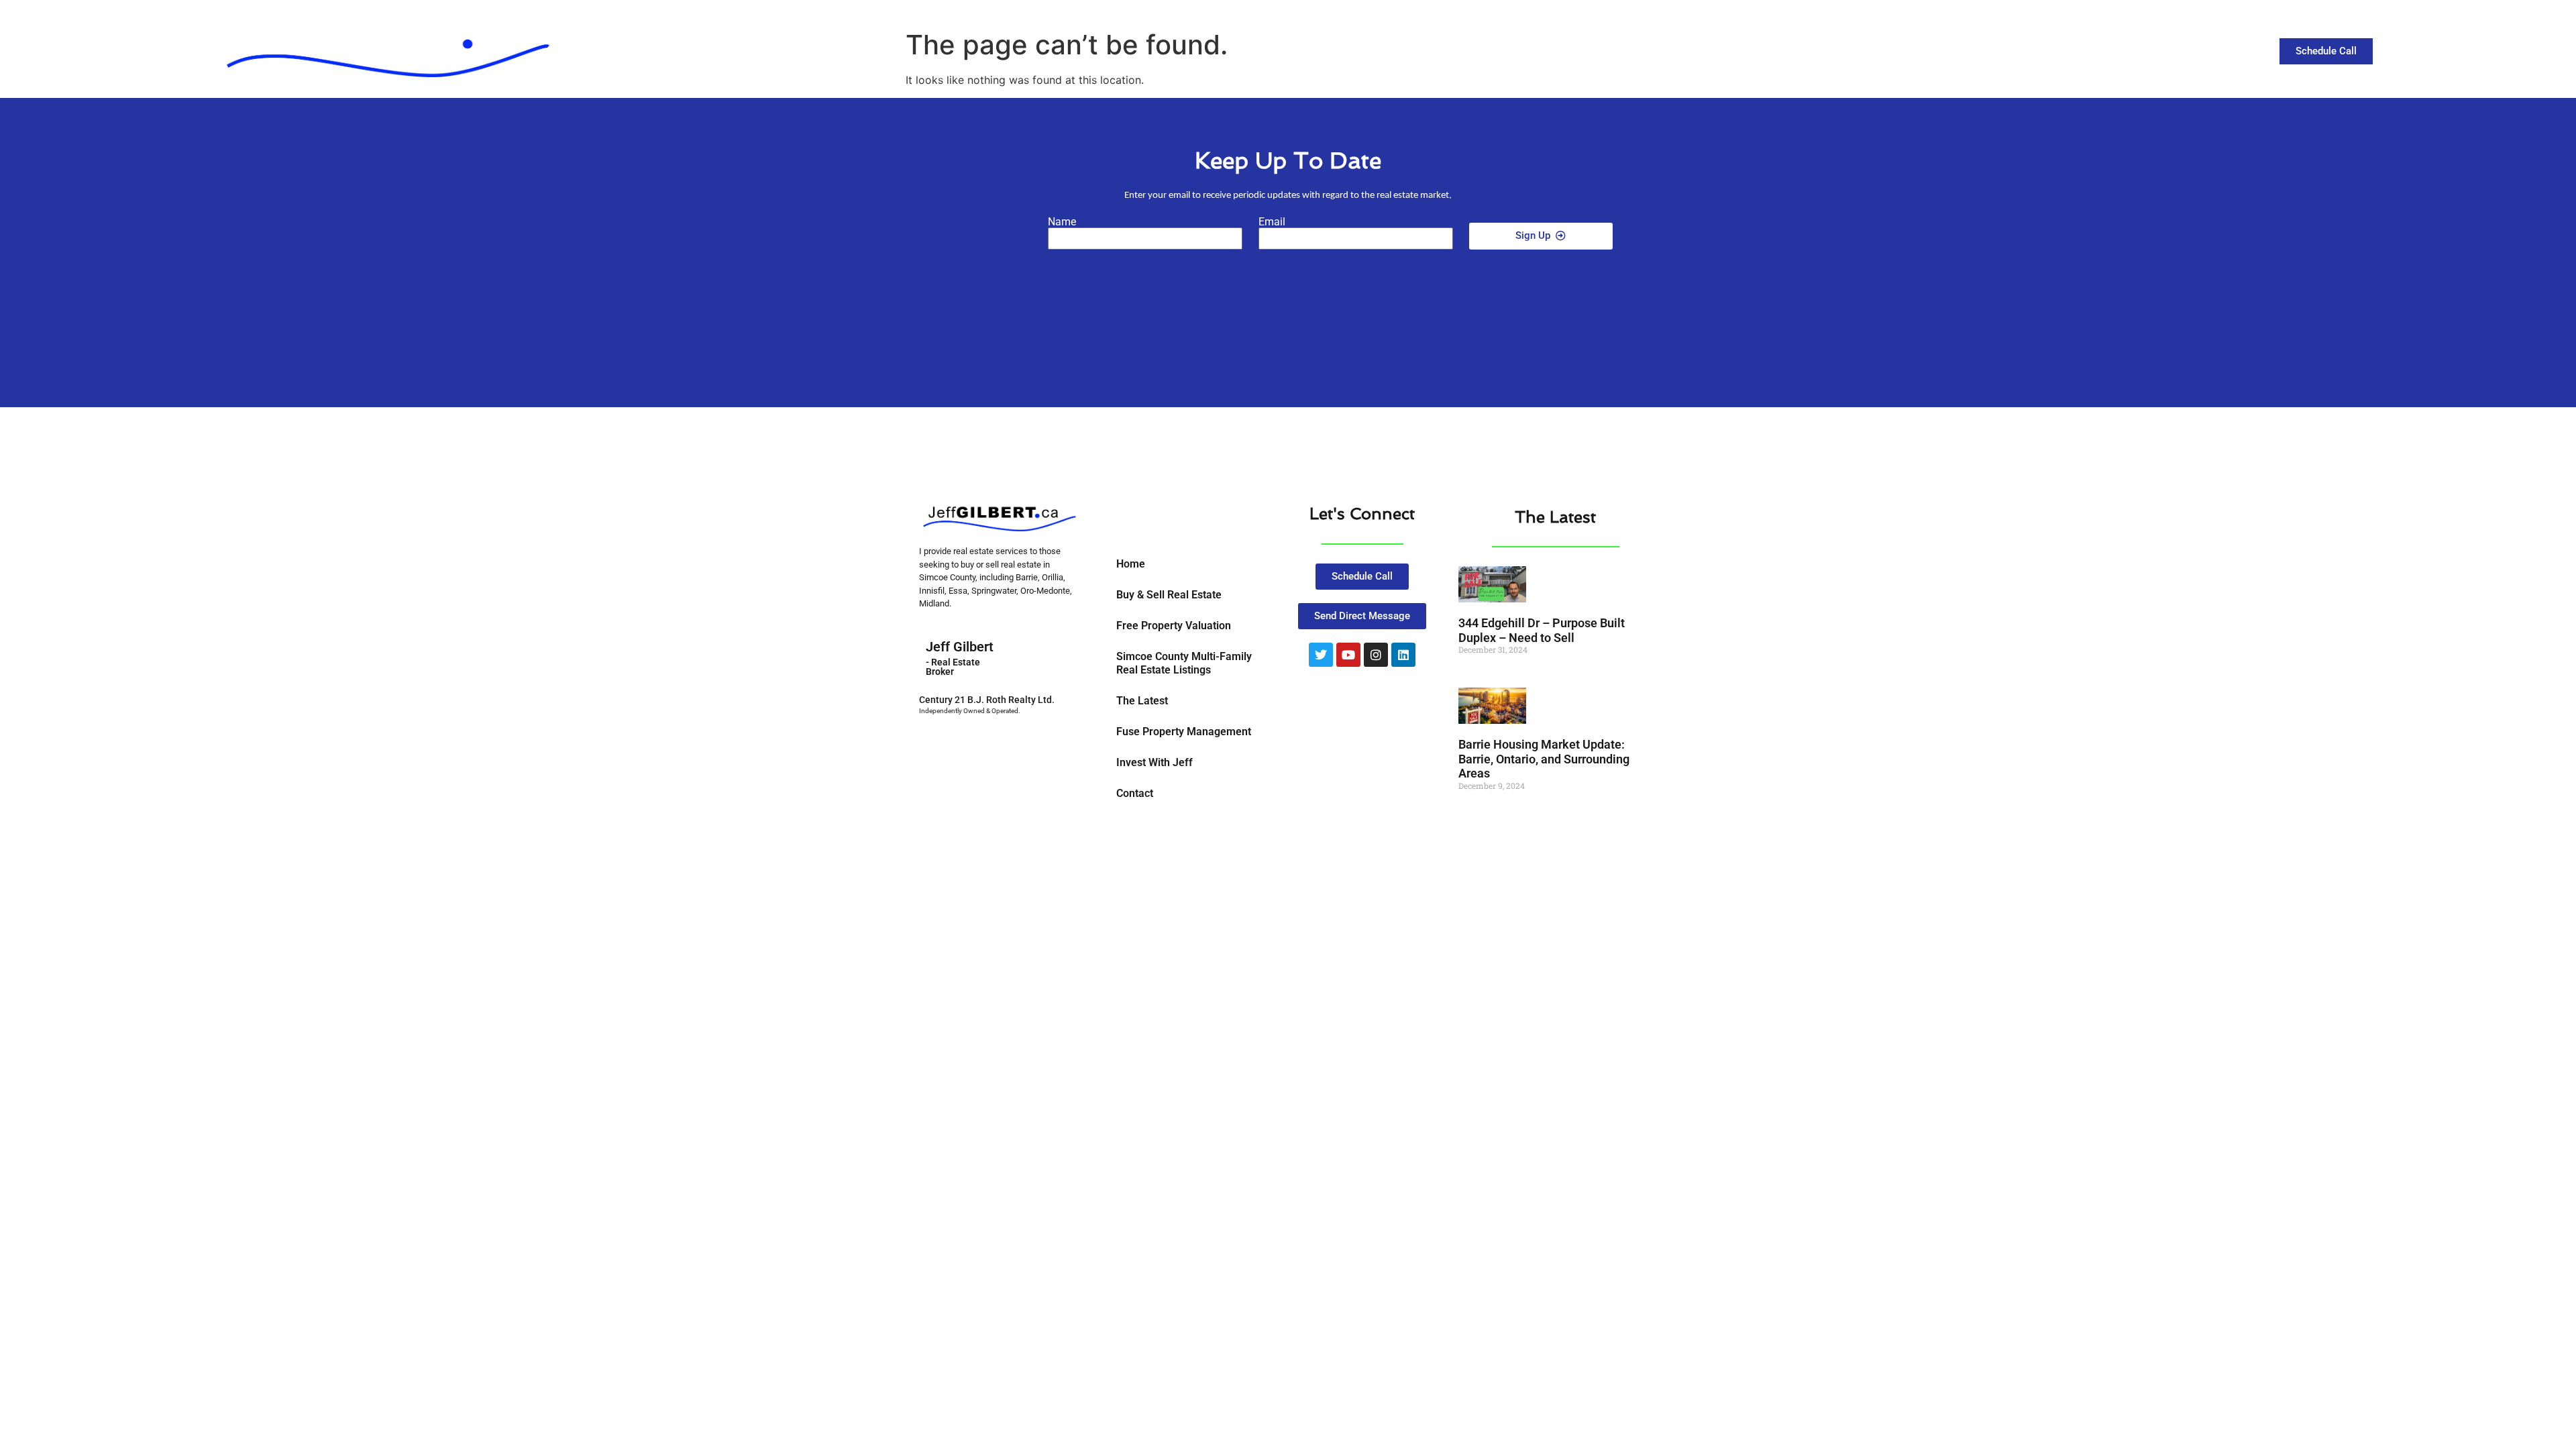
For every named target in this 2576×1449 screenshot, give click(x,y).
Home (1131, 564)
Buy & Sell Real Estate (1169, 595)
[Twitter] (1321, 655)
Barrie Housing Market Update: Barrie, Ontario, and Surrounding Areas (1544, 759)
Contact (2056, 48)
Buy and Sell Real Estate (1860, 48)
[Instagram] (1376, 655)
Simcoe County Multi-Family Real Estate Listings (1184, 663)
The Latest (1985, 48)
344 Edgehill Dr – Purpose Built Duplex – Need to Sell (1542, 630)
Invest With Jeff (1155, 762)
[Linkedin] (1403, 655)
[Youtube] (1348, 655)
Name (1062, 222)
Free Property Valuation (1174, 626)
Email (1272, 222)
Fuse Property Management (1184, 732)
